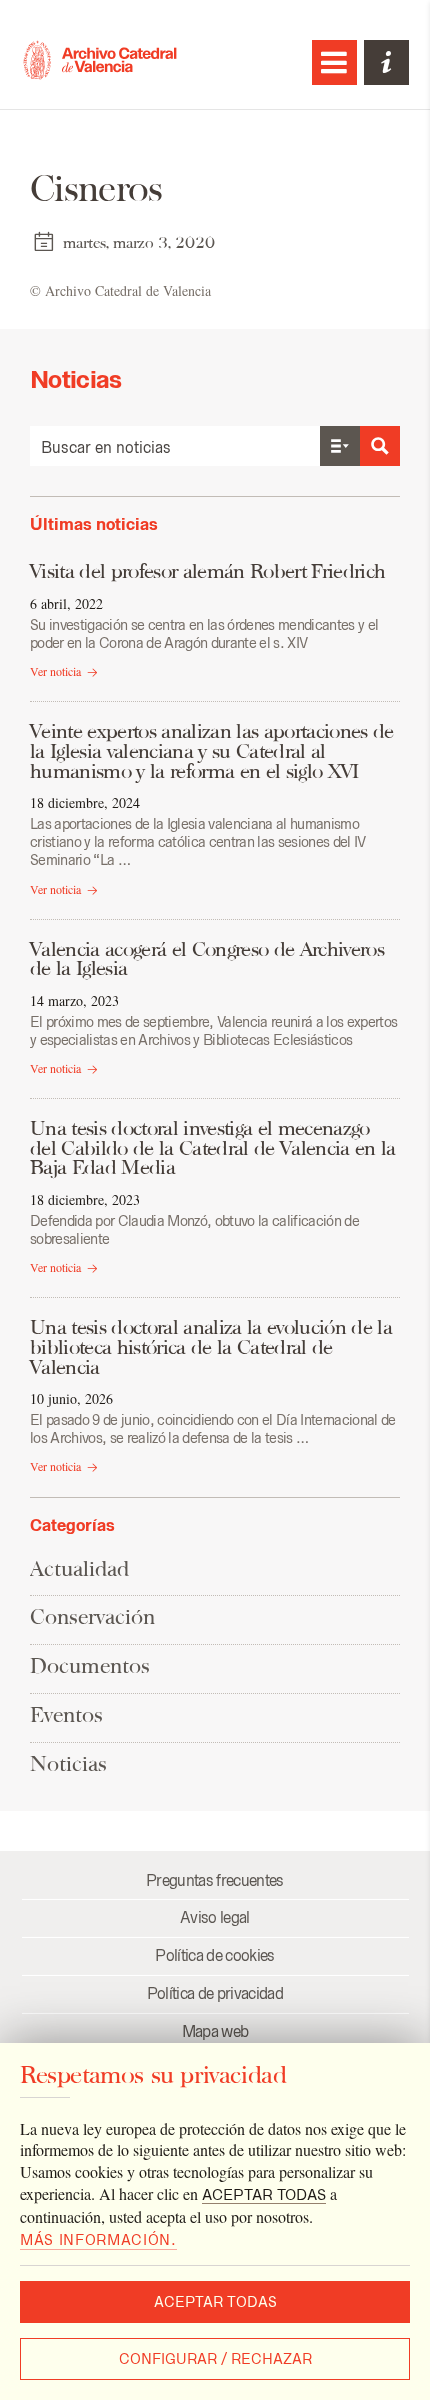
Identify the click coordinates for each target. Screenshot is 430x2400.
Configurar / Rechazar (215, 2359)
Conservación (92, 1616)
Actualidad (79, 1568)
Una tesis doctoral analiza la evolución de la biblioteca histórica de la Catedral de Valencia (211, 1346)
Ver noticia (55, 671)
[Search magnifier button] (380, 446)
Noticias (68, 1763)
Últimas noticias (94, 524)
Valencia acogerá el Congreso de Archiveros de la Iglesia (207, 959)
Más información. (98, 2240)
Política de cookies (214, 1955)
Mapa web (215, 2031)
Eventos (66, 1714)
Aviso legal (215, 1917)
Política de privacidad (215, 1993)
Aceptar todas (215, 2302)
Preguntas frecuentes (215, 1880)
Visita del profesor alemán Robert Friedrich (207, 571)
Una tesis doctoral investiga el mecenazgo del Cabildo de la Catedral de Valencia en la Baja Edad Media (213, 1147)
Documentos (90, 1665)
